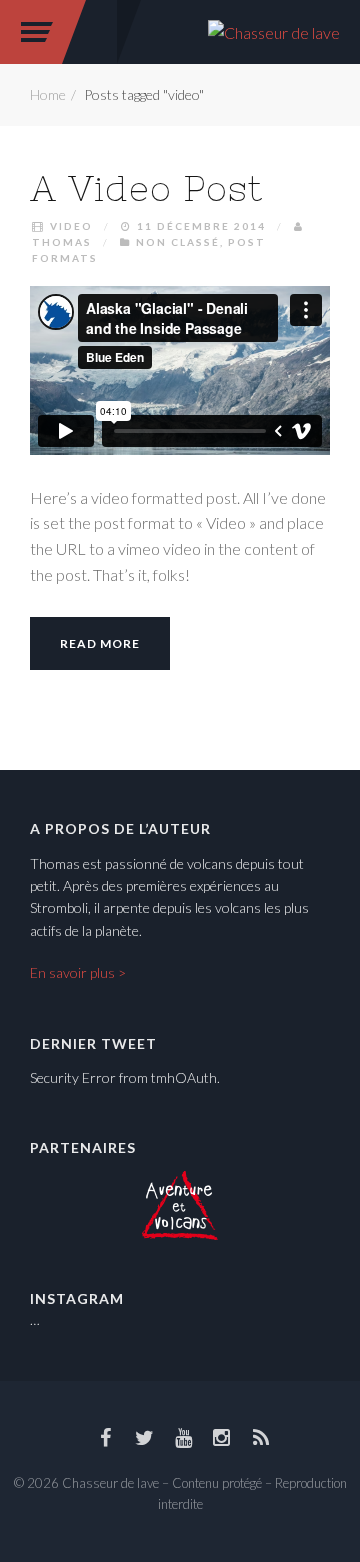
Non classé (178, 242)
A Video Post (146, 188)
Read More (100, 643)
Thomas (62, 242)
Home (48, 94)
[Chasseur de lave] (274, 30)
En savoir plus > (78, 972)
